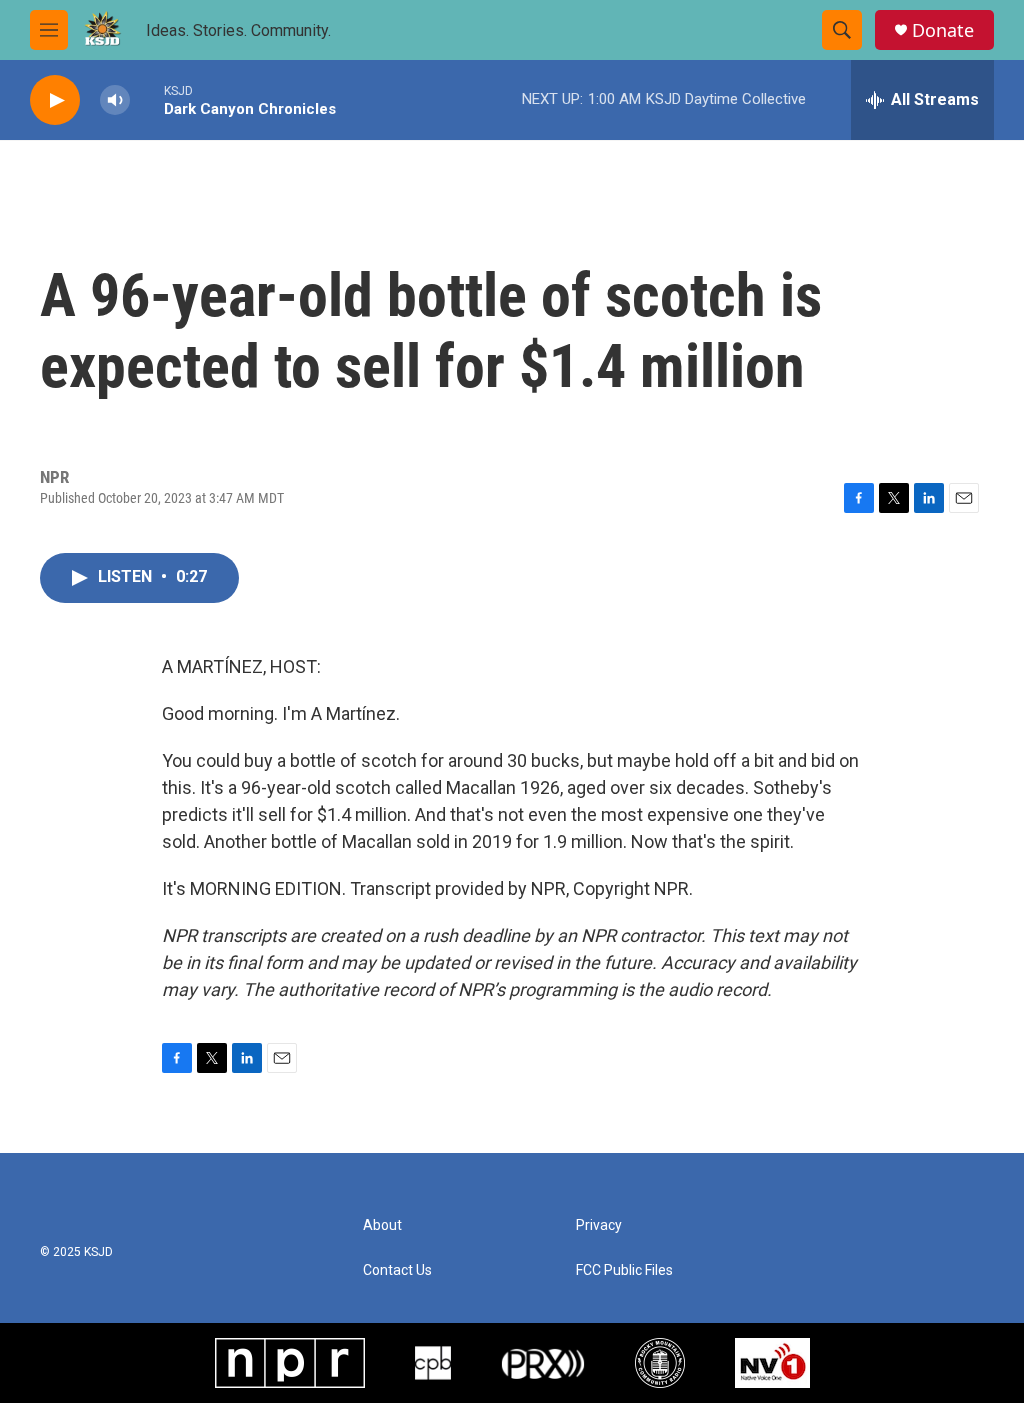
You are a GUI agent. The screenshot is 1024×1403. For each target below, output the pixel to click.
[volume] (115, 100)
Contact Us (397, 1270)
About (382, 1225)
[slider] (147, 99)
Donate (943, 30)
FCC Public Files (624, 1270)
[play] (55, 100)
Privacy (599, 1225)
